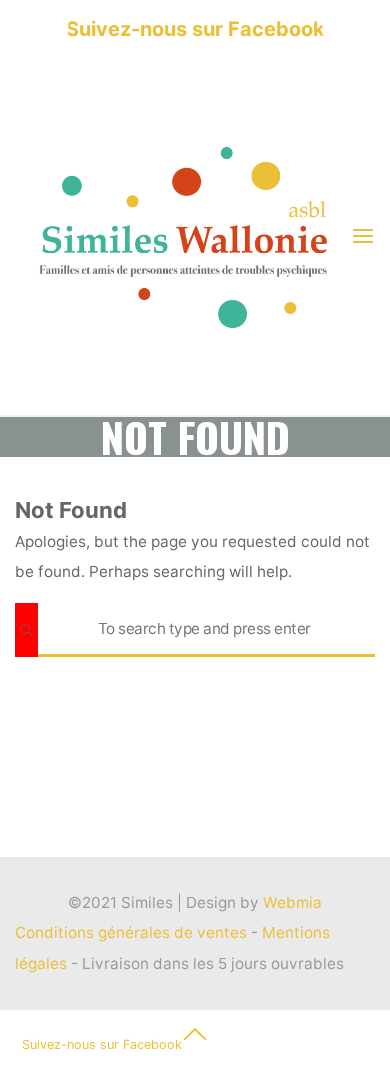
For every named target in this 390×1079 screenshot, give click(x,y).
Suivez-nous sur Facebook (195, 29)
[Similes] (182, 236)
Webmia (292, 902)
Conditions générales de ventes (133, 932)
